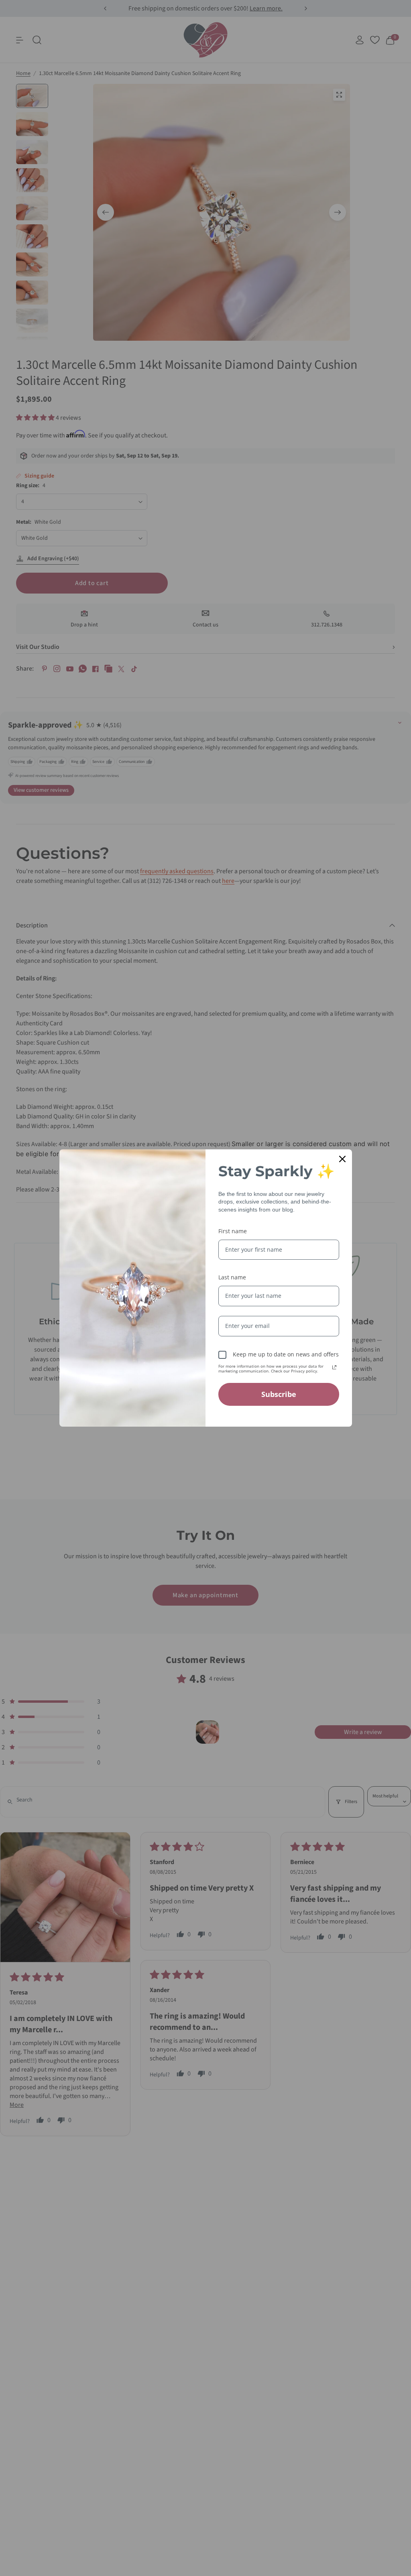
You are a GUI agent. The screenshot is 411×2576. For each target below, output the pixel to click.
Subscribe (279, 1394)
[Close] (342, 1159)
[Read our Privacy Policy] (334, 1367)
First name (233, 1231)
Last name (232, 1277)
